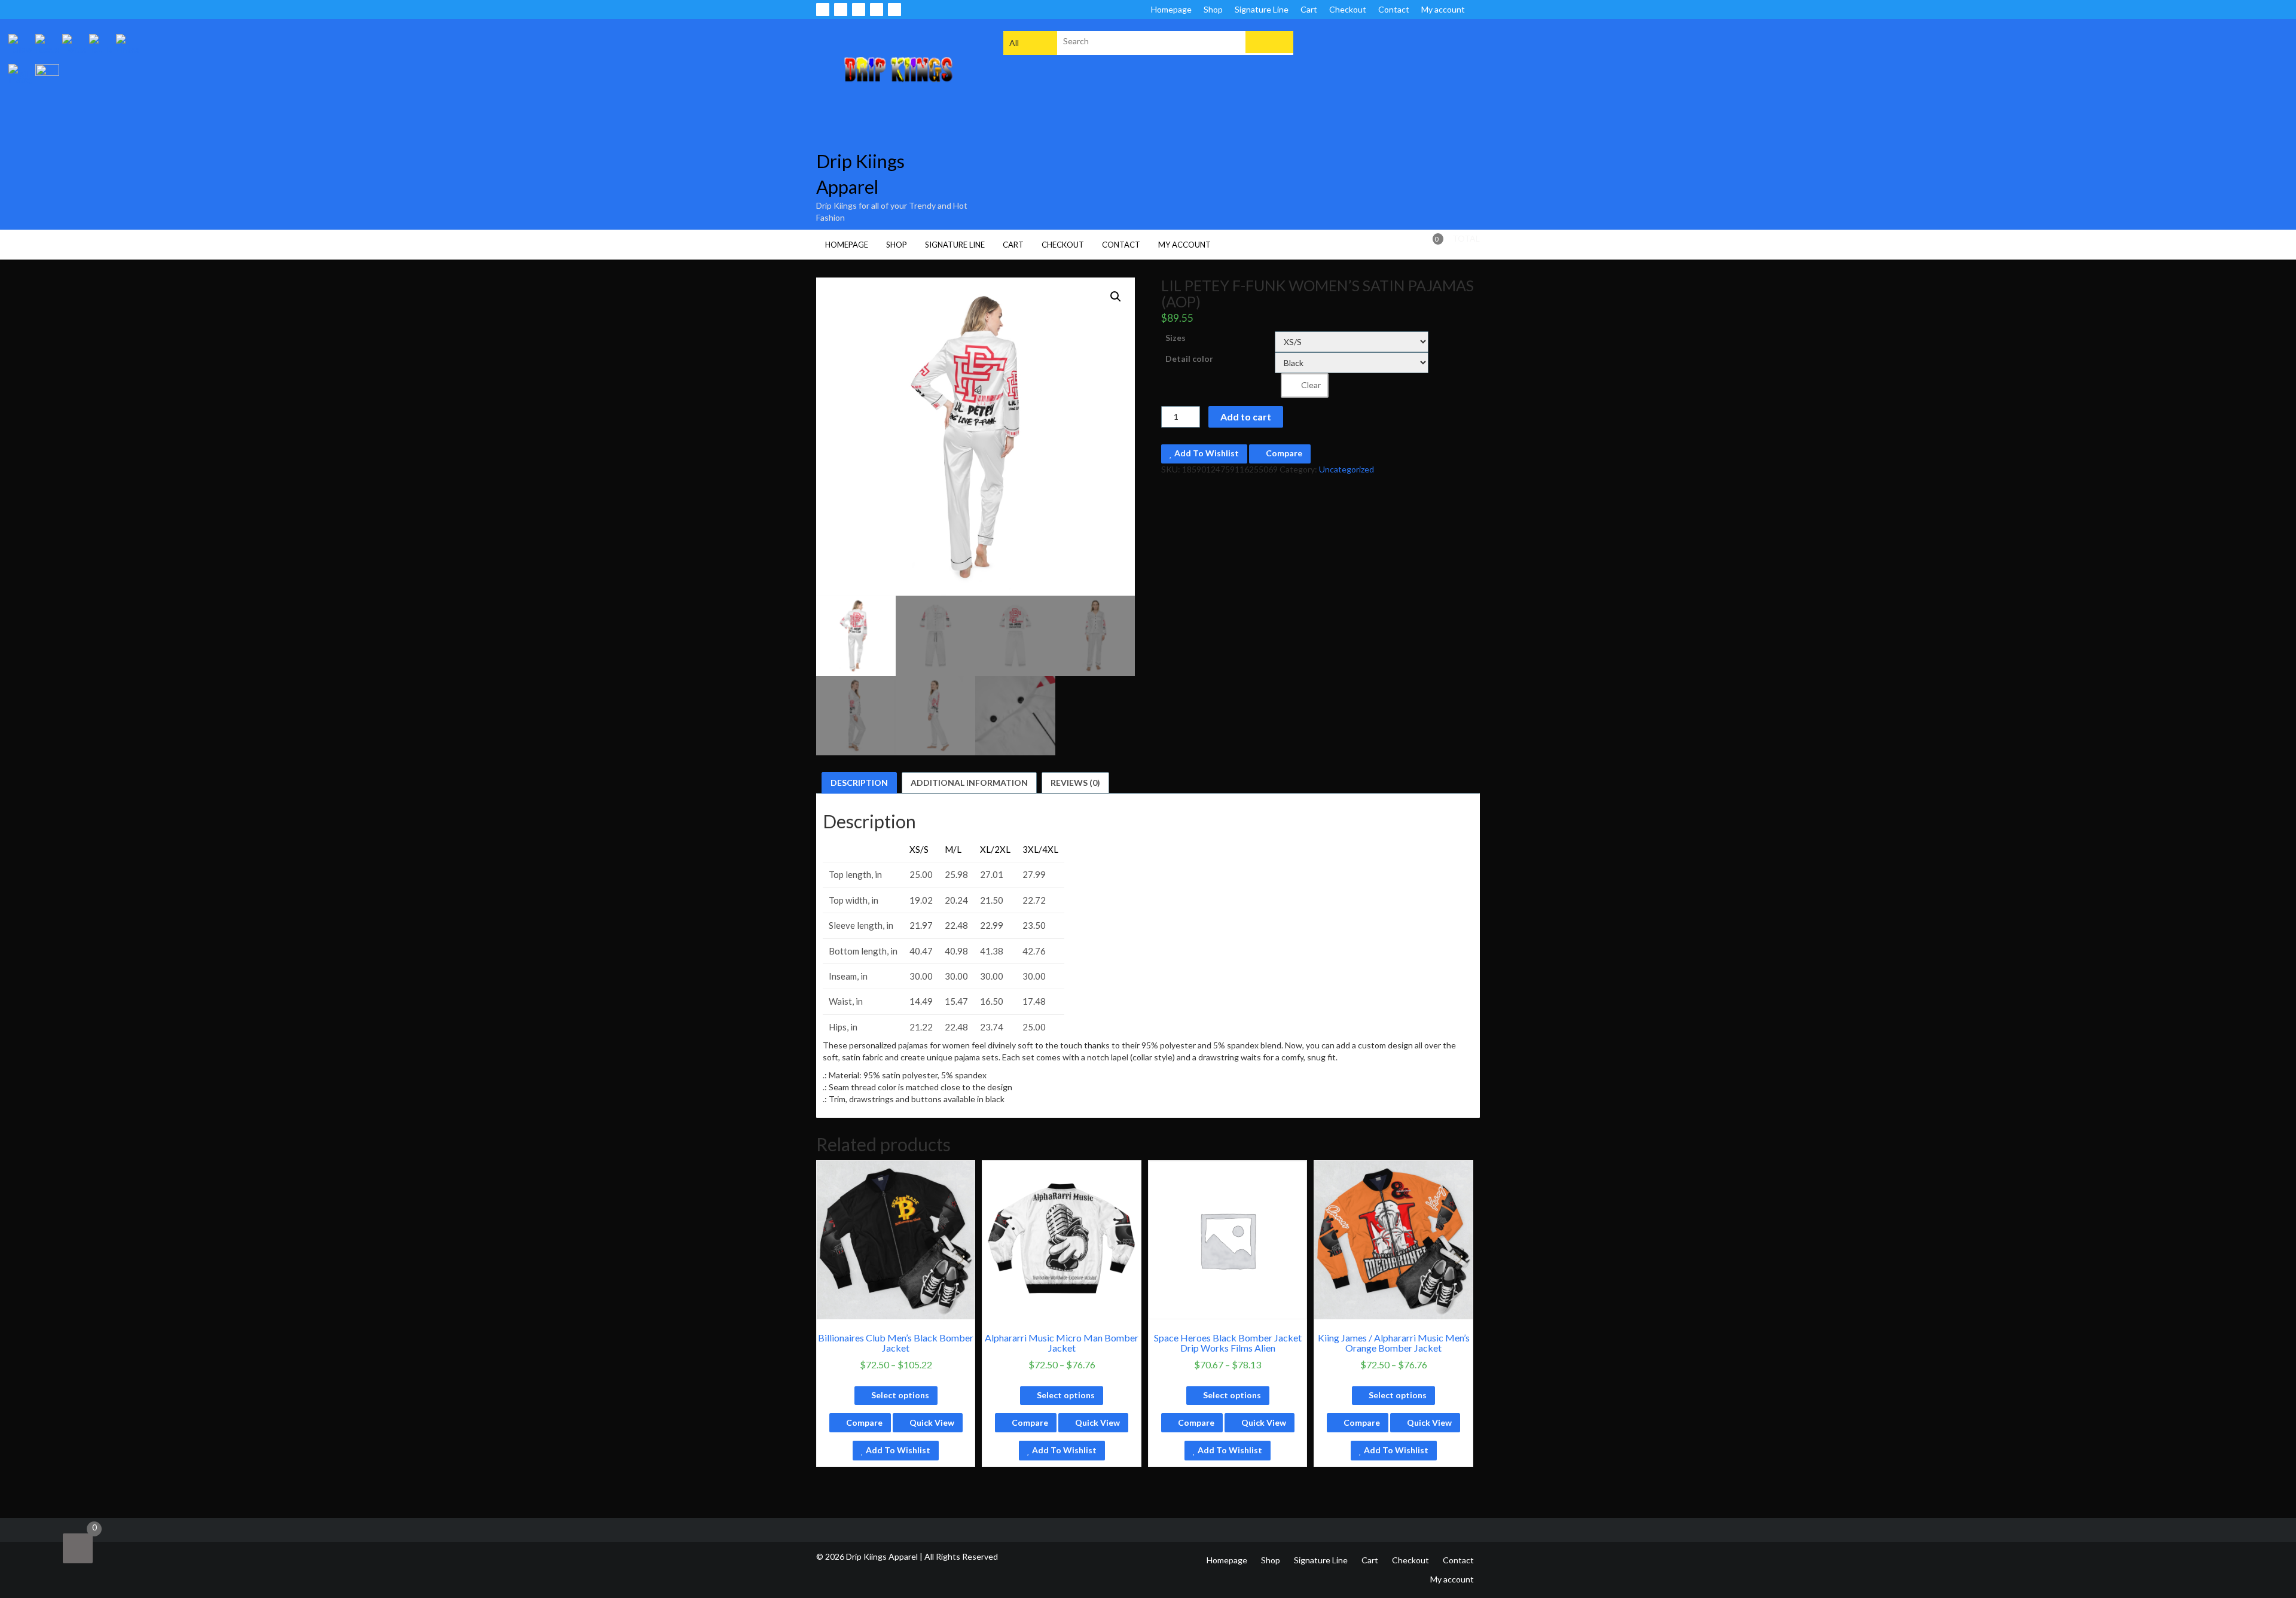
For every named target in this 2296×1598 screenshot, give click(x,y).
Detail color (1189, 359)
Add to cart (1246, 417)
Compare (1283, 453)
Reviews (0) (1075, 783)
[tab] (859, 783)
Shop (1213, 9)
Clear (1311, 385)
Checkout (1348, 9)
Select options (900, 1395)
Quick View (931, 1422)
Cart (1309, 9)
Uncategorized (1347, 469)
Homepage (1171, 9)
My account (1443, 9)
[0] (78, 1548)
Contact (1394, 9)
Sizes (1176, 338)
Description (859, 783)
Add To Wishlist (1206, 453)
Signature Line (1262, 9)
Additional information (969, 783)
